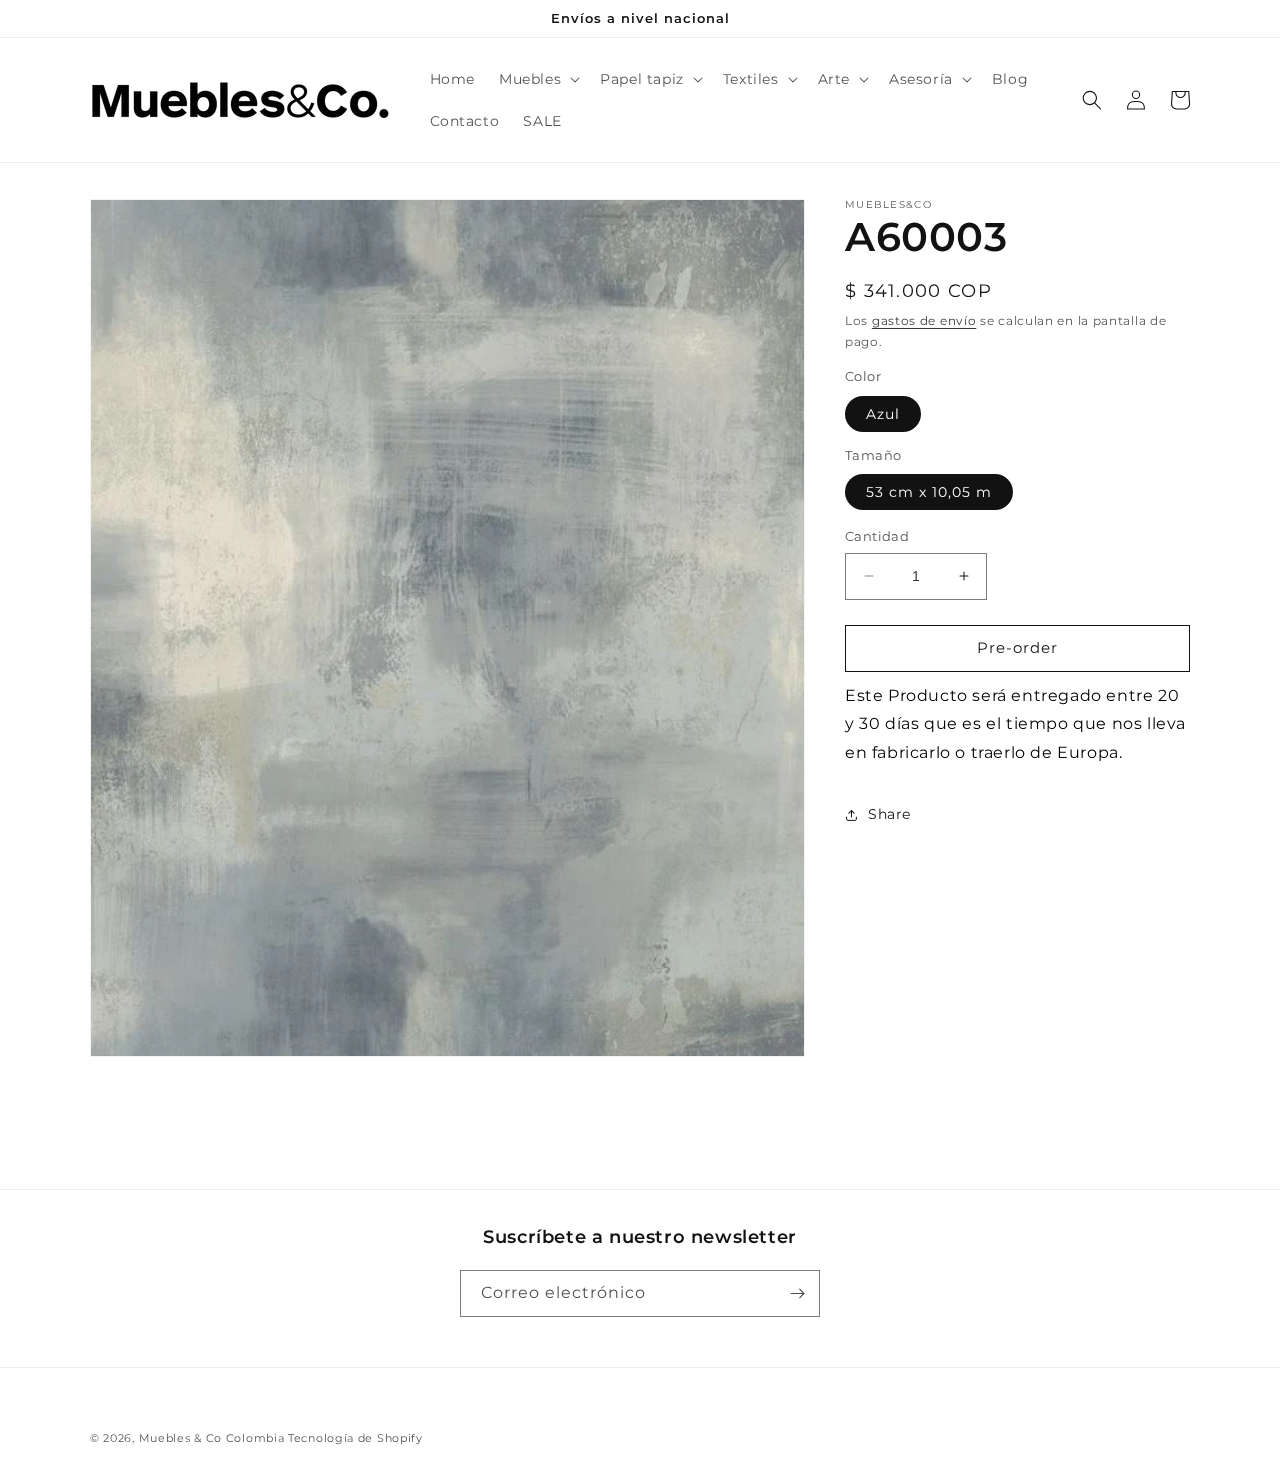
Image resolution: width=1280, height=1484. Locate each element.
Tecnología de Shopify (355, 1438)
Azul (883, 414)
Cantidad (877, 536)
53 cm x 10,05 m (929, 492)
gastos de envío (924, 320)
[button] (537, 79)
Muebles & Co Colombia (212, 1438)
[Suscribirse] (797, 1293)
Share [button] (889, 814)
